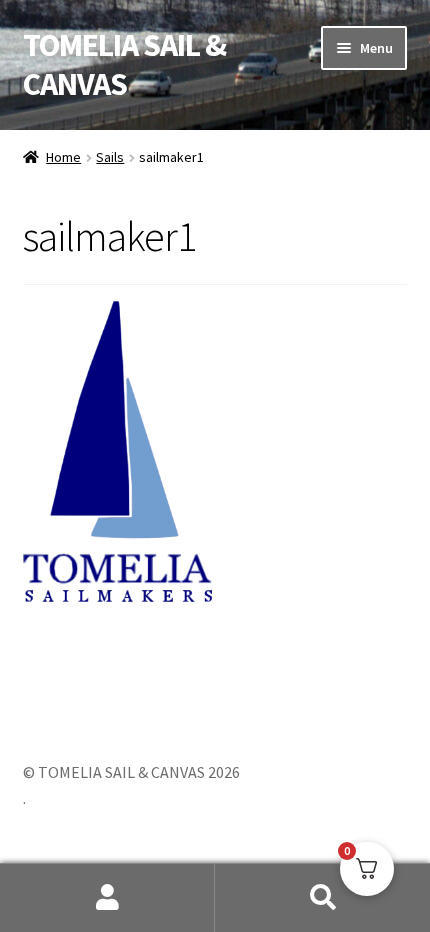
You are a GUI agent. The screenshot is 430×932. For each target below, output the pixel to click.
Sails (110, 157)
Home (63, 157)
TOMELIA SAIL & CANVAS (124, 64)
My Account (107, 898)
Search (322, 898)
